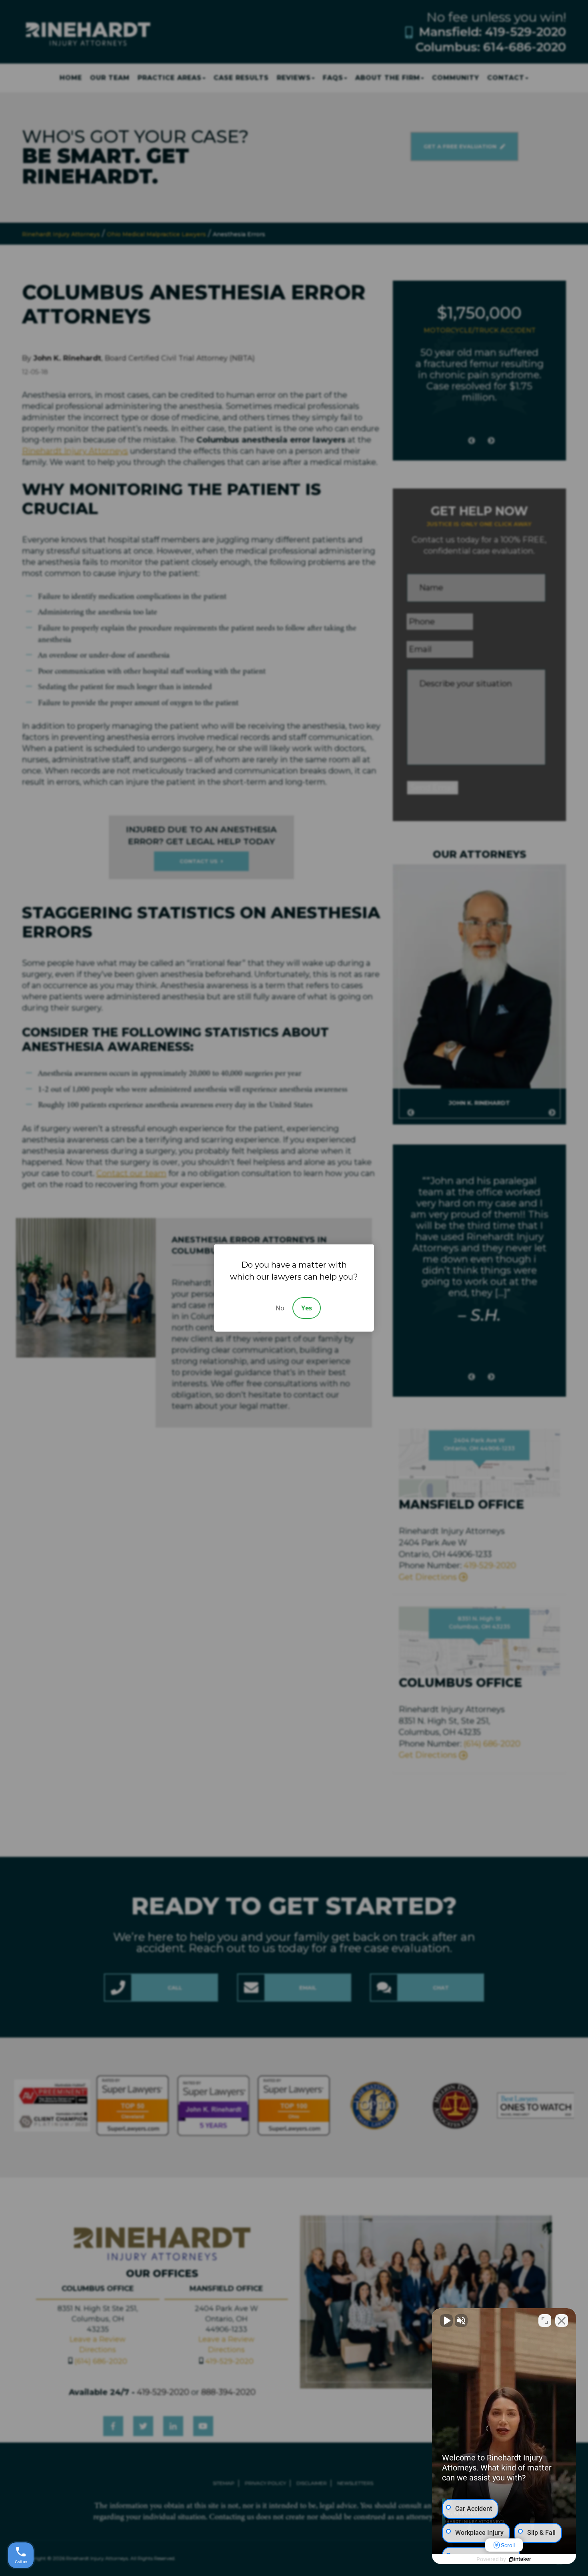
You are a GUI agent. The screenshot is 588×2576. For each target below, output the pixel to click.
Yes (307, 1308)
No (280, 1308)
